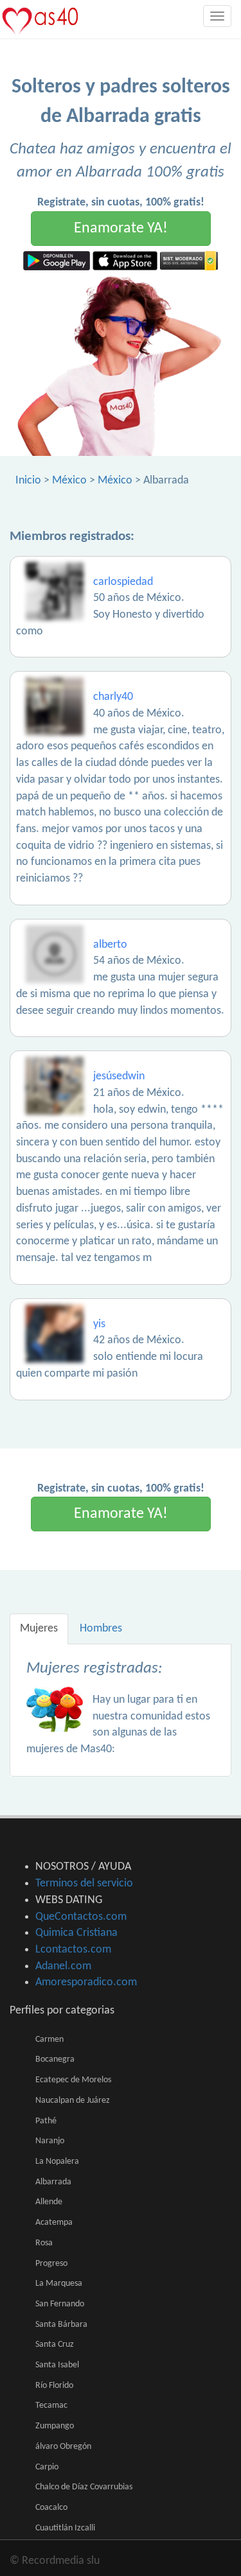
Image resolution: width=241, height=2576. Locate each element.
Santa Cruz (55, 2345)
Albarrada (53, 2182)
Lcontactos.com (73, 1950)
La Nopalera (57, 2162)
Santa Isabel (57, 2365)
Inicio (28, 481)
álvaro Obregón (63, 2447)
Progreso (51, 2264)
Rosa (44, 2243)
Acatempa (54, 2223)
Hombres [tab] (101, 1629)
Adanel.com (63, 1966)
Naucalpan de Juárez (73, 2101)
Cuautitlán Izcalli (65, 2528)
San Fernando (60, 2304)
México (69, 481)
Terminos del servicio (84, 1884)
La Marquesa (59, 2284)
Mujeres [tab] (39, 1629)
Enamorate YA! (121, 229)
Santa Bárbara (61, 2325)
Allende (49, 2202)
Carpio (47, 2467)
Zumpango (55, 2426)
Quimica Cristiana (76, 1933)
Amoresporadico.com (86, 1982)
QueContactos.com (81, 1917)
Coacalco (51, 2508)
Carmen (49, 2040)
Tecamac (51, 2406)
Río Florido (54, 2386)
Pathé (46, 2121)
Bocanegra (55, 2059)
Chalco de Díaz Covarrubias (84, 2487)
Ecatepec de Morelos (73, 2080)
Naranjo (50, 2141)
